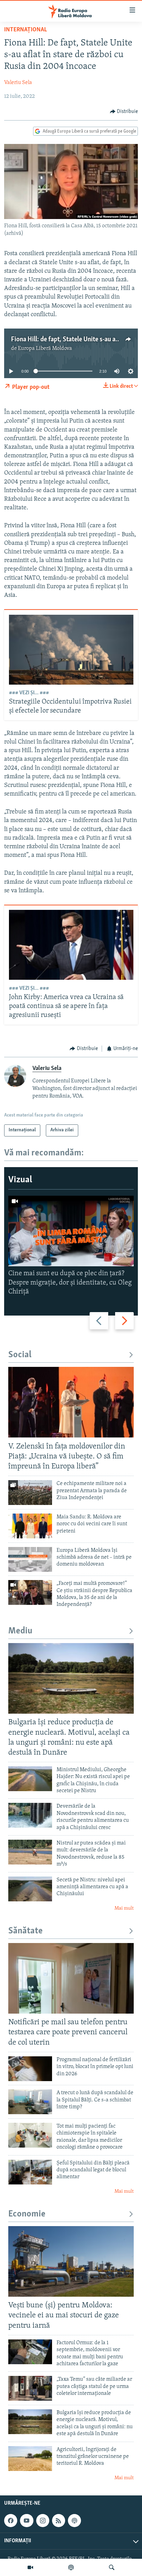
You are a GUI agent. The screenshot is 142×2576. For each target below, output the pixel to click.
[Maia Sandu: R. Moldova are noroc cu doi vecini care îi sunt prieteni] (30, 1526)
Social (20, 1355)
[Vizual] (30, 2567)
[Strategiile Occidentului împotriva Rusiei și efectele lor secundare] (71, 650)
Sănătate (26, 1931)
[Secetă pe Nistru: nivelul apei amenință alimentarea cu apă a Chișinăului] (30, 1889)
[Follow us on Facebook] (11, 2521)
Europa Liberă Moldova (45, 349)
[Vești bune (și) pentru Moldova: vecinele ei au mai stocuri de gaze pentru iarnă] (71, 2261)
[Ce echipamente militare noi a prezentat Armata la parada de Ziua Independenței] (30, 1493)
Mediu (20, 1631)
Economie (27, 2214)
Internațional (26, 30)
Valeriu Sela (18, 83)
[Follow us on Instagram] (43, 2521)
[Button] (124, 112)
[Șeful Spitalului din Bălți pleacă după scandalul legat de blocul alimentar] (30, 2172)
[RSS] (59, 2521)
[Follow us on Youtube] (27, 2521)
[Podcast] (71, 2567)
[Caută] (112, 2567)
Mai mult (124, 1908)
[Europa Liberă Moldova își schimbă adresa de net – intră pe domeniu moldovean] (30, 1559)
